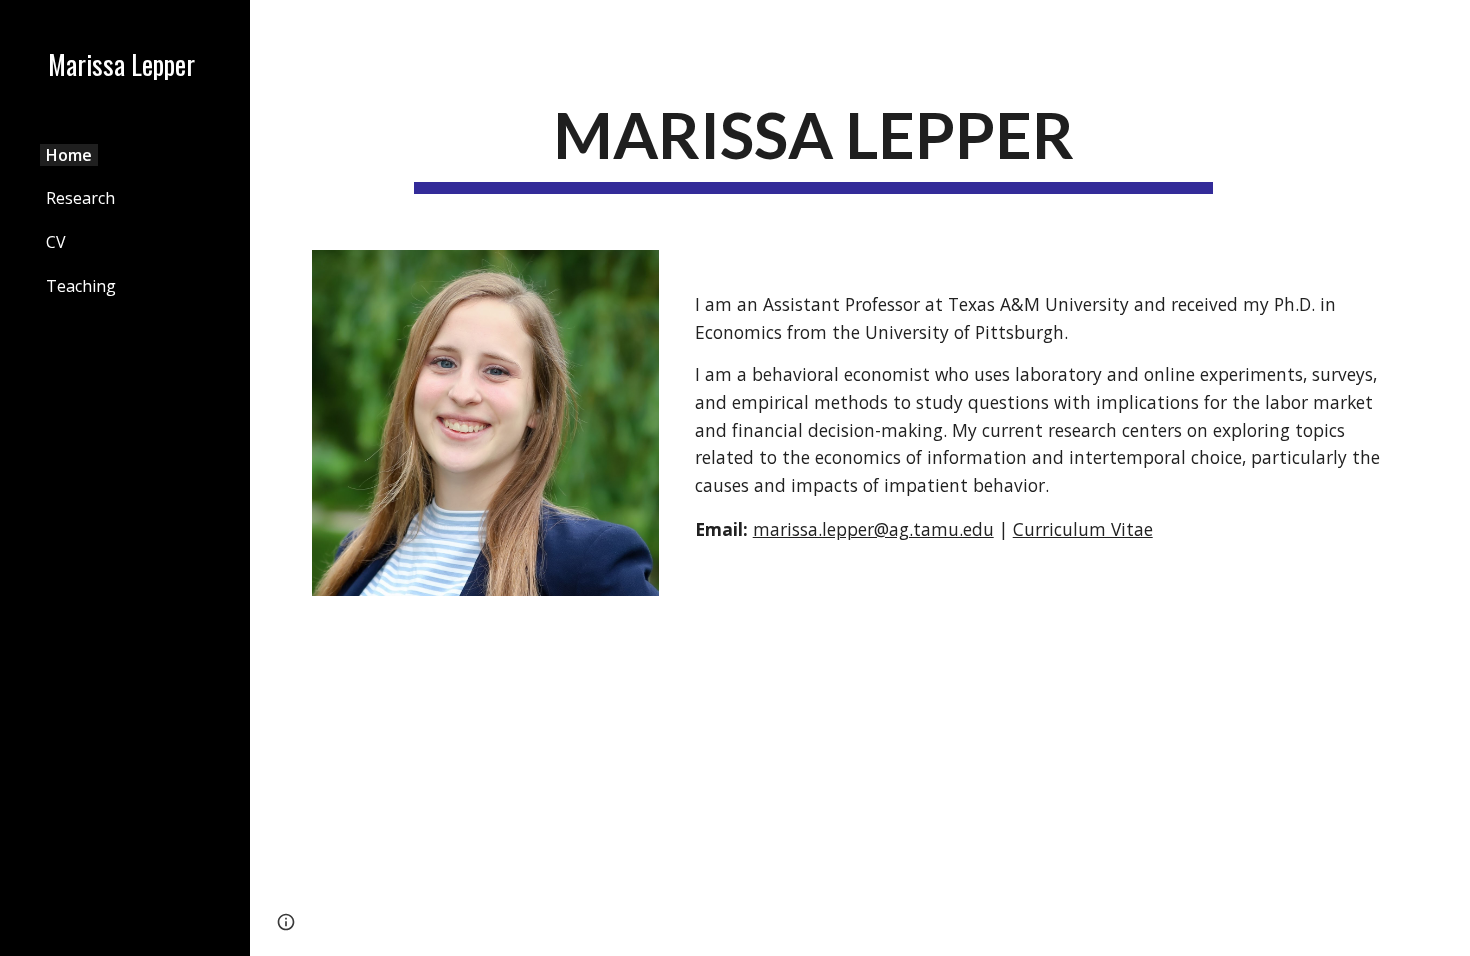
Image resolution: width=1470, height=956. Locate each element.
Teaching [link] (81, 286)
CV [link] (56, 242)
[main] (813, 143)
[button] (1446, 28)
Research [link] (80, 198)
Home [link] (69, 155)
